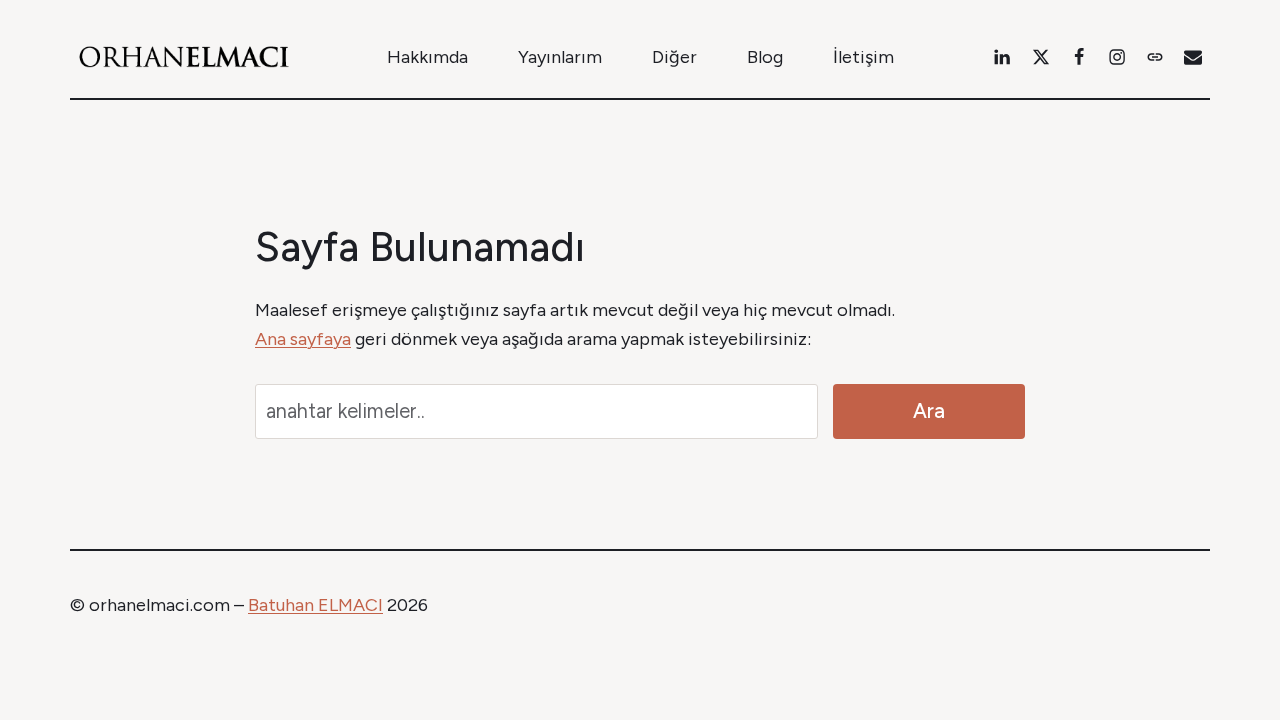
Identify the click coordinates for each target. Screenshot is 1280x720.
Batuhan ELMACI (315, 605)
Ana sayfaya (303, 339)
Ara (929, 411)
